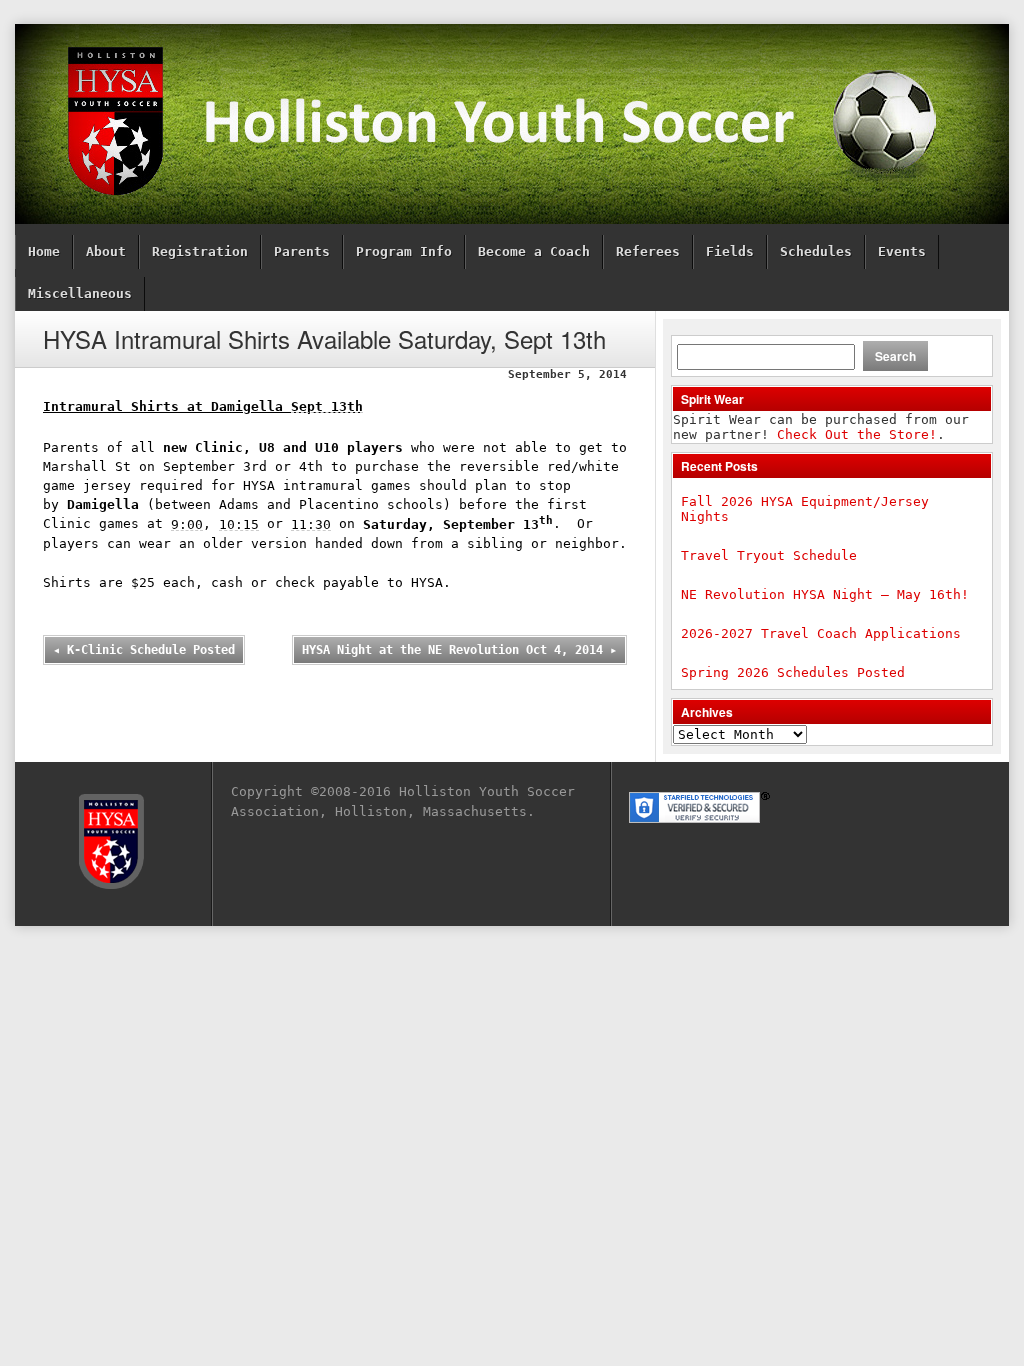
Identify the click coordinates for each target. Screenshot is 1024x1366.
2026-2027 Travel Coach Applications (821, 633)
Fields (730, 251)
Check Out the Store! (857, 434)
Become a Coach (534, 251)
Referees (648, 251)
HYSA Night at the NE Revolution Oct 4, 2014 (459, 650)
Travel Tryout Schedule (769, 555)
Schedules (816, 251)
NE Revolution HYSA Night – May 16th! (825, 594)
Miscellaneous (80, 293)
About (106, 251)
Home (44, 251)
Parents (302, 251)
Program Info (404, 251)
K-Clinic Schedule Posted (144, 650)
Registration (200, 251)
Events (902, 251)
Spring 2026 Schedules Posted (793, 672)
